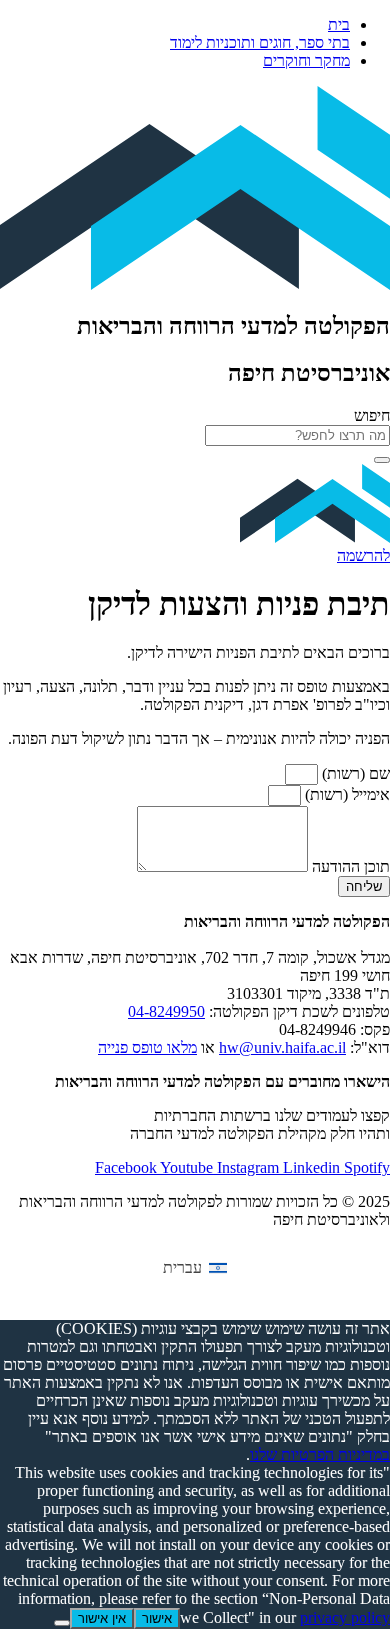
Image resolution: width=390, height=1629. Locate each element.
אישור (157, 1618)
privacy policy (345, 1617)
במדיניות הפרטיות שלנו (320, 1454)
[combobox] (297, 435)
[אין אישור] (62, 1623)
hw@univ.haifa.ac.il (282, 1047)
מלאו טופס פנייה (147, 1047)
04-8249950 (166, 1011)
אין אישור (102, 1618)
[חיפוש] (382, 460)
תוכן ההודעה (349, 866)
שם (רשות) (354, 773)
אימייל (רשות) (345, 794)
